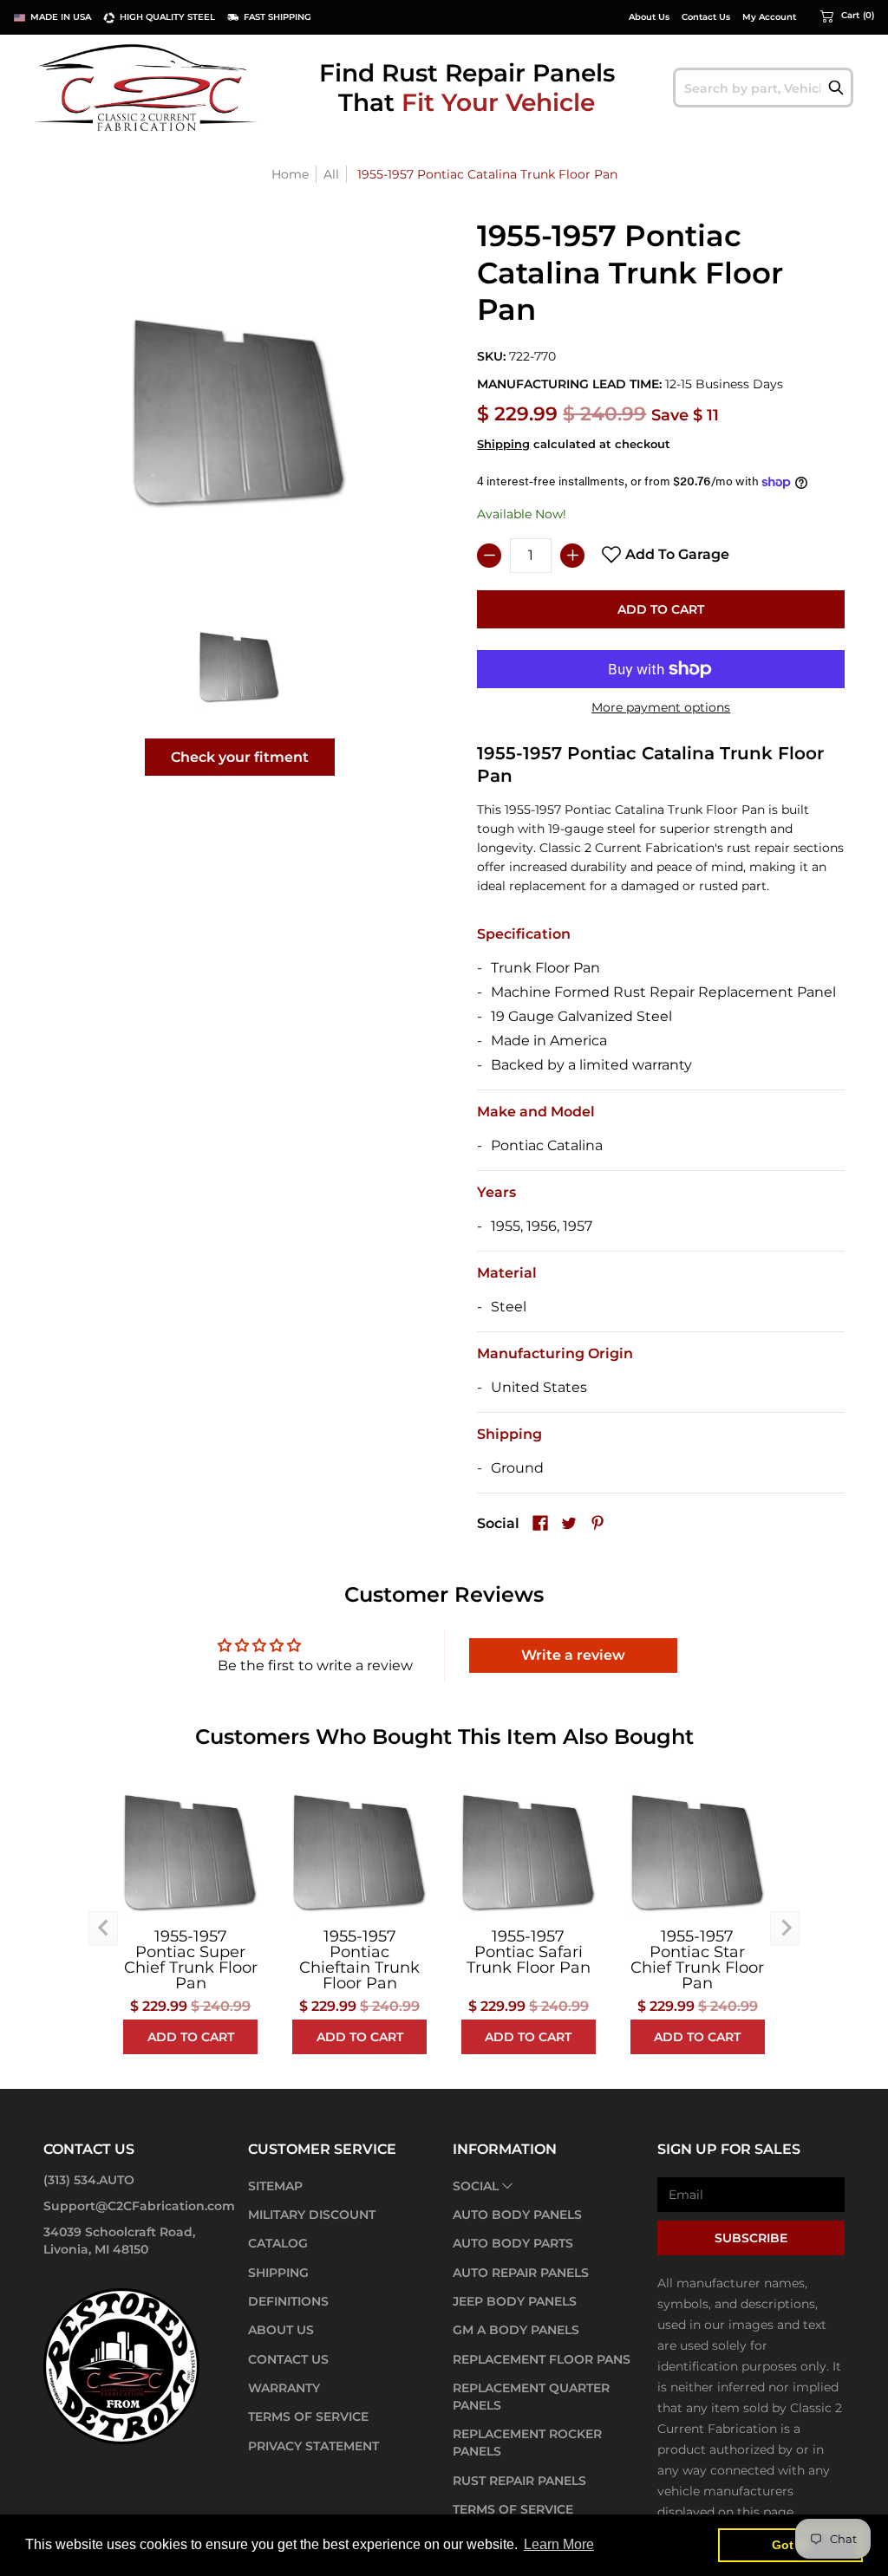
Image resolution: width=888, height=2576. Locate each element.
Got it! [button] (790, 2545)
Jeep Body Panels (515, 2301)
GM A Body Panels (516, 2330)
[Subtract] (489, 556)
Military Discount (312, 2215)
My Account (769, 17)
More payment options (661, 707)
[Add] (572, 556)
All (331, 174)
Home (290, 174)
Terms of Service (308, 2417)
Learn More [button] (559, 2544)
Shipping (503, 444)
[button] (847, 16)
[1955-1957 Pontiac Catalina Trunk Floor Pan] (240, 667)
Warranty (284, 2388)
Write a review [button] (573, 1655)
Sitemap (275, 2186)
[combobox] (763, 88)
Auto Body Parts (513, 2243)
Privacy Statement (313, 2446)
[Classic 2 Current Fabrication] (147, 87)
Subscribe (751, 2238)
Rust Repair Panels (519, 2481)
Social (476, 2186)
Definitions (288, 2301)
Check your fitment (240, 757)
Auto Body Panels (517, 2215)
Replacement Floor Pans (542, 2359)
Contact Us (706, 17)
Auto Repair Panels (521, 2273)
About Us (649, 17)
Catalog (278, 2243)
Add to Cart (661, 609)
